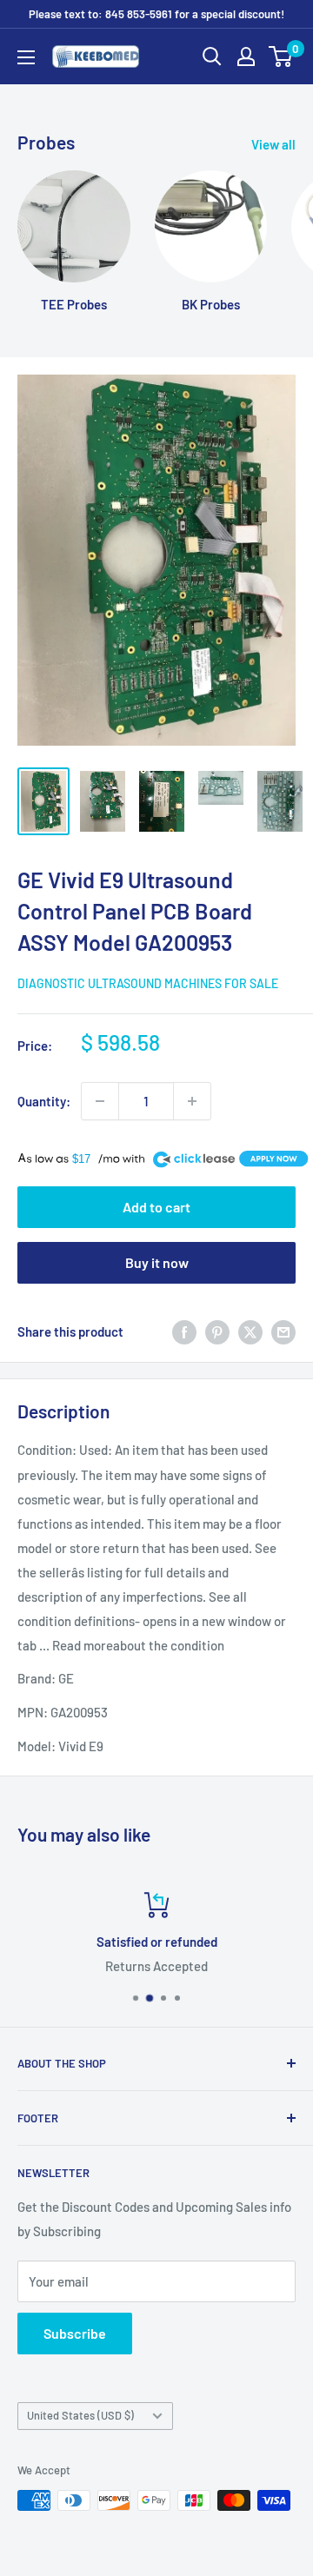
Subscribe (75, 2333)
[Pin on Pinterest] (217, 1331)
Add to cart (156, 1207)
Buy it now (157, 1262)
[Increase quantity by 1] (192, 1101)
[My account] (246, 56)
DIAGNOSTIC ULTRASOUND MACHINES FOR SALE (148, 983)
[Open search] (212, 56)
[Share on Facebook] (184, 1331)
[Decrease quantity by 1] (100, 1101)
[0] (281, 56)
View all (273, 144)
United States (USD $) (80, 2415)
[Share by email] (283, 1331)
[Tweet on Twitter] (250, 1331)
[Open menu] (26, 57)
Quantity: (44, 1101)
